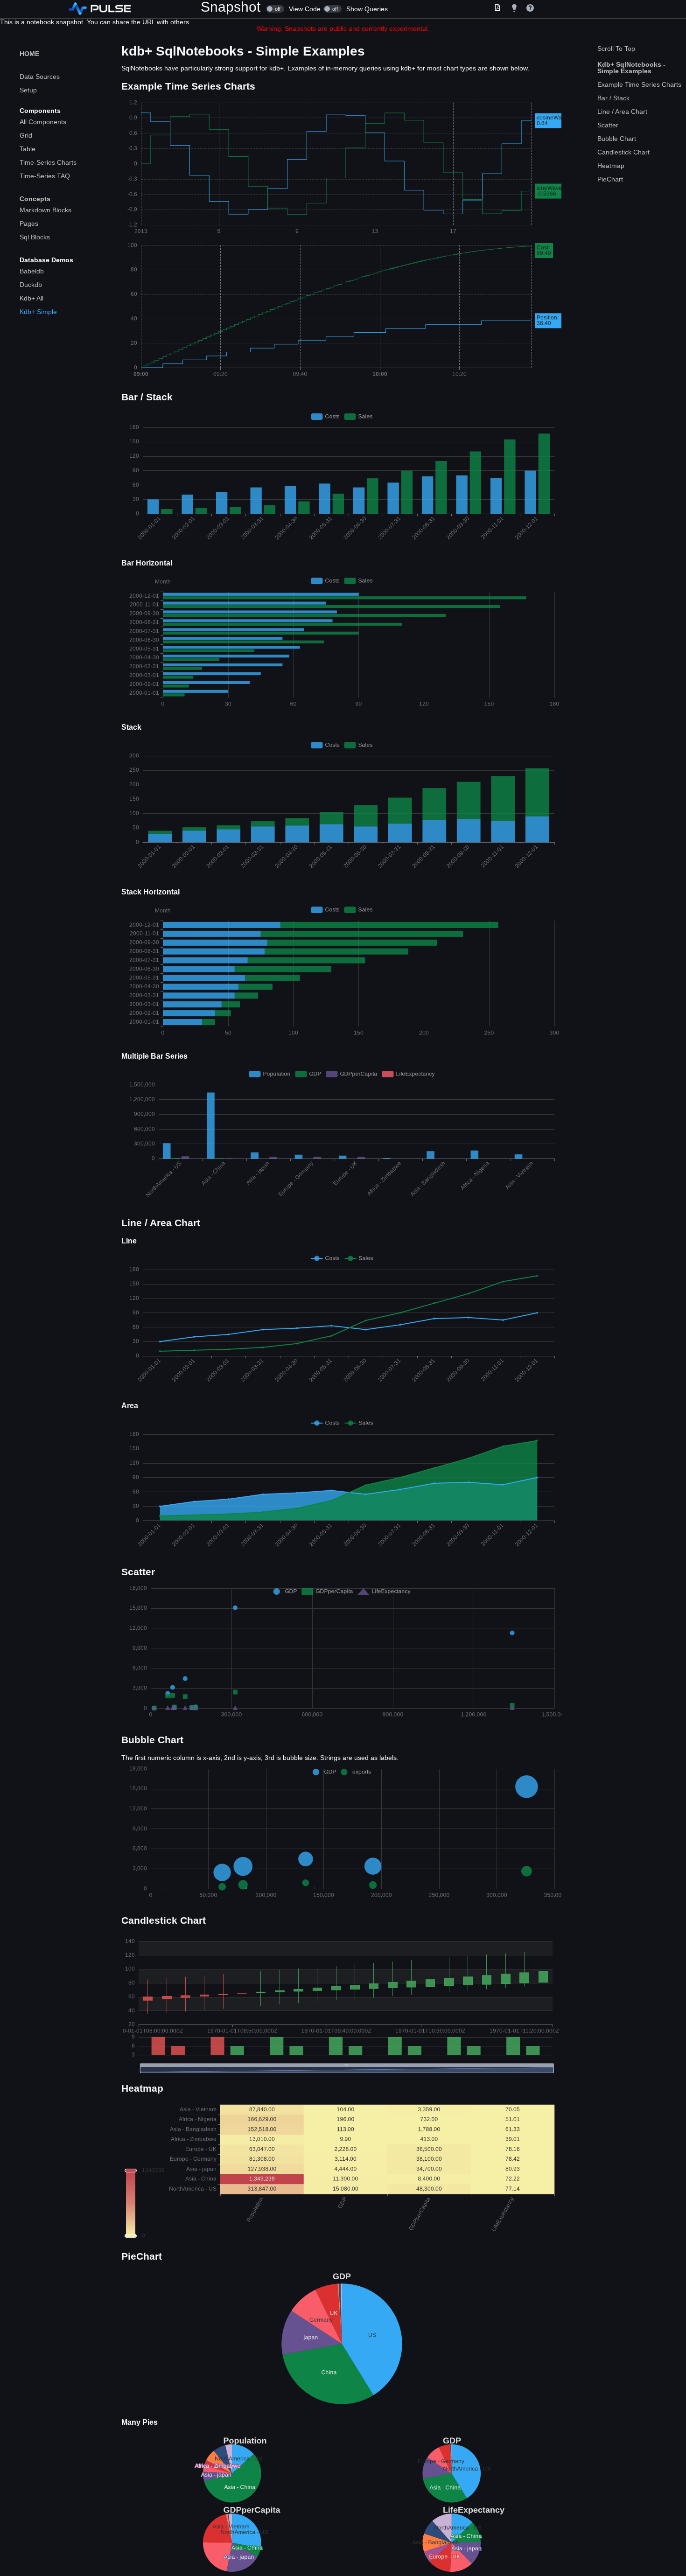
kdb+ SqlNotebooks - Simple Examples (631, 68)
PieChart (610, 179)
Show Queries (357, 9)
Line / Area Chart (622, 112)
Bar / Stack (613, 98)
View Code (295, 9)
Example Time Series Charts (639, 84)
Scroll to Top (616, 49)
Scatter (608, 125)
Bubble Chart (617, 139)
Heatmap (611, 166)
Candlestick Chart (623, 152)
